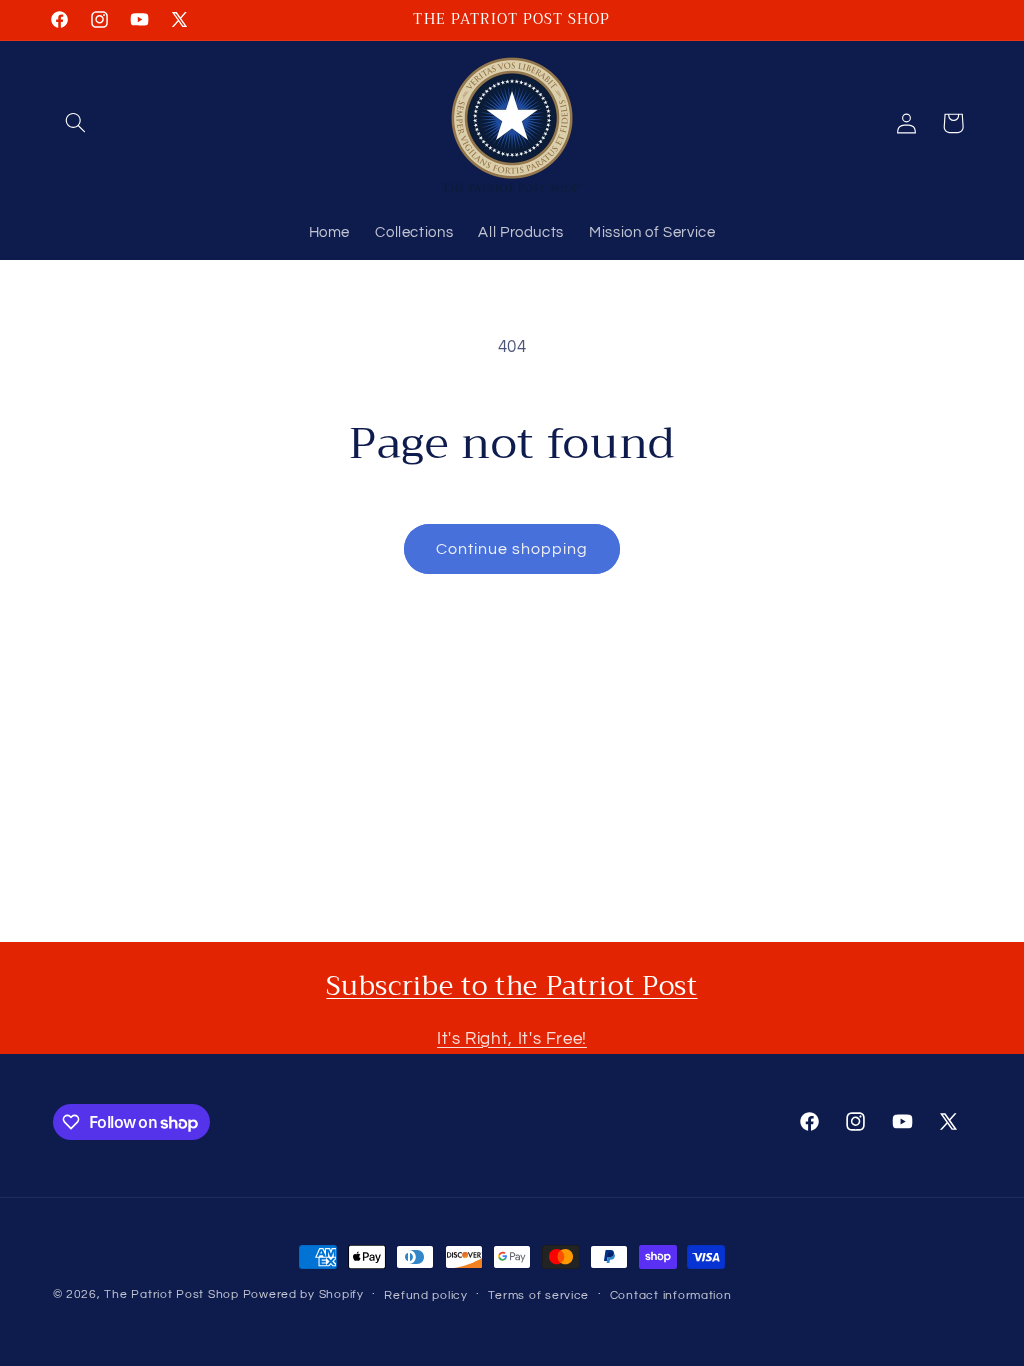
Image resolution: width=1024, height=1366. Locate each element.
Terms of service (538, 1295)
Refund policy (426, 1295)
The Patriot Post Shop (171, 1294)
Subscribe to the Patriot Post (511, 986)
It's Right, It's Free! (512, 1039)
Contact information (671, 1295)
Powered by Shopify (303, 1294)
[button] (76, 123)
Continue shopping (512, 549)
